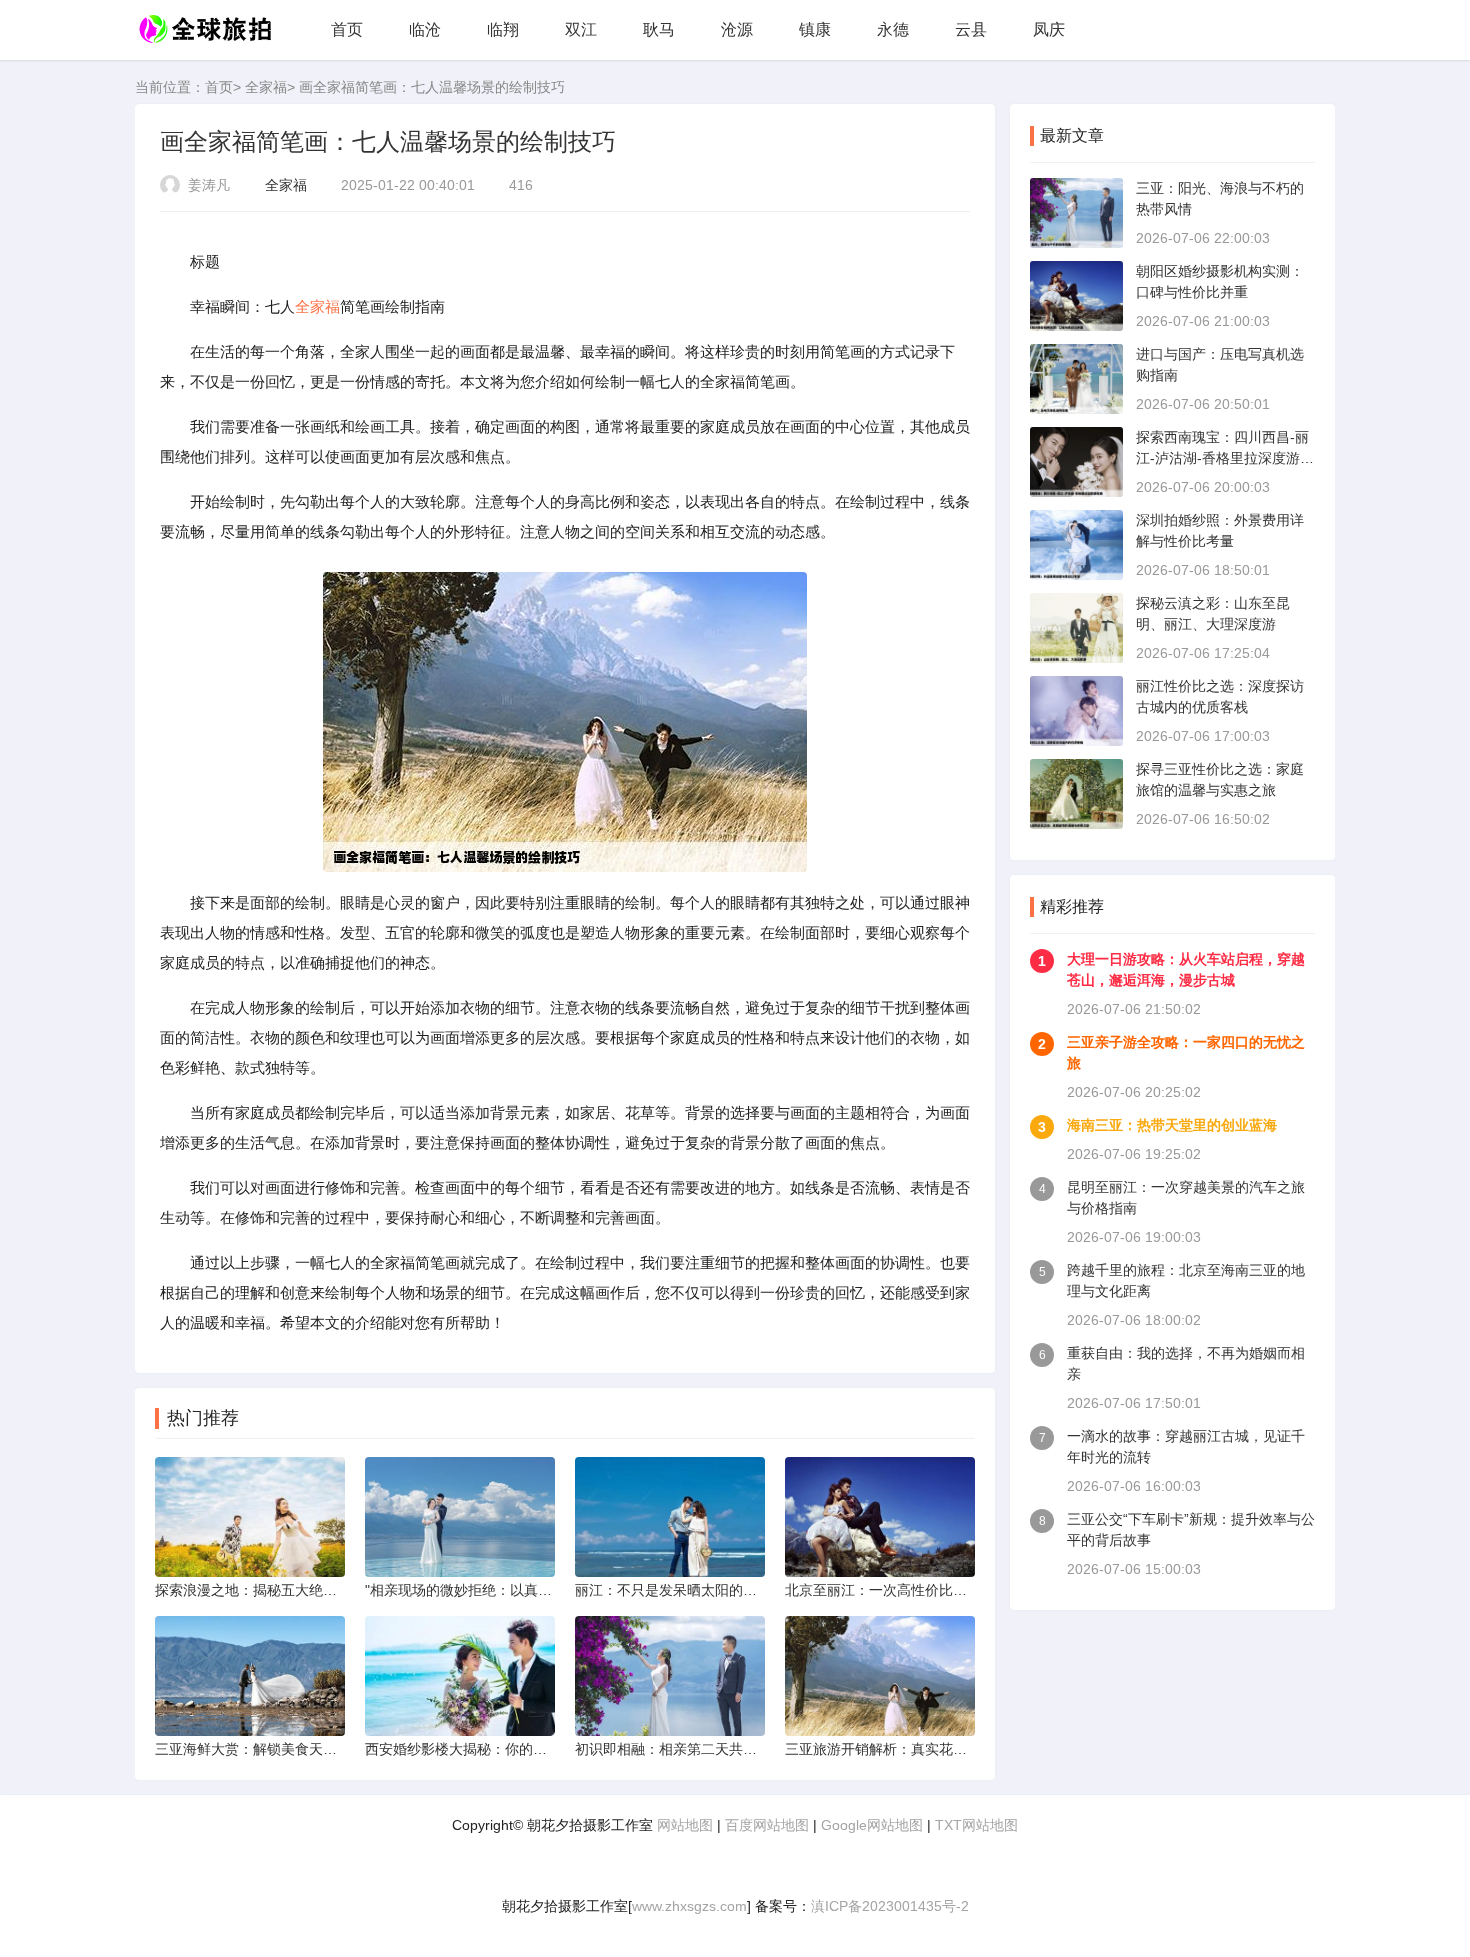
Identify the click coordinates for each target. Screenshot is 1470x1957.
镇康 (815, 29)
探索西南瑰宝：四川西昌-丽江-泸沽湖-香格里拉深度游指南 (1225, 458)
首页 (347, 29)
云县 (971, 29)
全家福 (266, 87)
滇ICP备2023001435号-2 (890, 1906)
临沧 (425, 29)
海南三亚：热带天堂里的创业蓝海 (1172, 1125)
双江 (581, 29)
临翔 (503, 29)
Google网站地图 (872, 1825)
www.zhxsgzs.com (689, 1906)
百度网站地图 (767, 1825)
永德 (893, 29)
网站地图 (685, 1825)
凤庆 (1049, 29)
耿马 (659, 29)
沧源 (737, 29)
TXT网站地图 (976, 1825)
